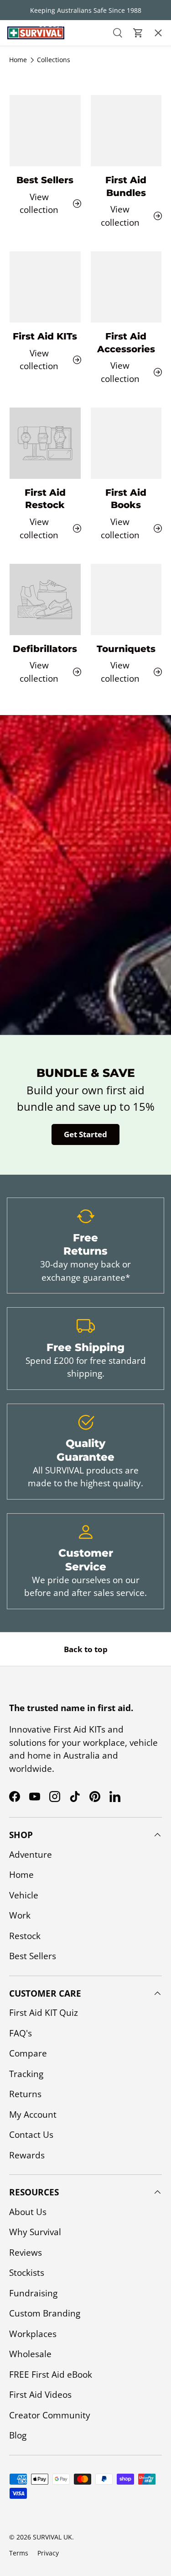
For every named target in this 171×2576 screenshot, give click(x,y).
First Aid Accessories (126, 343)
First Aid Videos (40, 2395)
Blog (18, 2435)
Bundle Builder (39, 188)
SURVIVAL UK (52, 2537)
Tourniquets (126, 649)
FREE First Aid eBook (51, 2375)
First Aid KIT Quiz (44, 2013)
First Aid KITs (33, 58)
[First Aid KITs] (45, 287)
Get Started (85, 1134)
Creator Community (50, 2415)
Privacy (48, 2553)
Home (21, 1875)
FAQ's (21, 2033)
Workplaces (33, 2334)
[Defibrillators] (45, 599)
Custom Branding (45, 2313)
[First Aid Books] (126, 443)
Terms (19, 2553)
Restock (25, 1936)
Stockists (27, 2273)
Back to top (86, 1649)
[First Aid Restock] (45, 443)
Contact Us (30, 162)
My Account (33, 2115)
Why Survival (35, 2232)
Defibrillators (45, 649)
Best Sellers (33, 1956)
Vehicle (24, 1895)
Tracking (26, 2074)
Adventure (31, 1855)
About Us (26, 84)
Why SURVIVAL (34, 110)
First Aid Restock (45, 499)
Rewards (27, 2155)
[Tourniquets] (126, 599)
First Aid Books (126, 499)
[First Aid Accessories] (126, 287)
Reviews (26, 2253)
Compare (28, 2053)
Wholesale (30, 2354)
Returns (25, 2094)
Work (20, 1915)
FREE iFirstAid (34, 136)
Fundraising (33, 2293)
